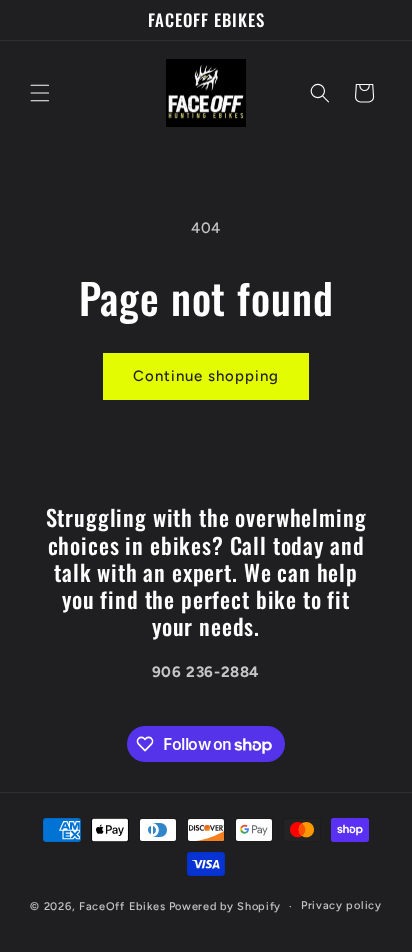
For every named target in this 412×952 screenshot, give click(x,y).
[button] (40, 93)
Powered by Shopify (225, 906)
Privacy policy (341, 905)
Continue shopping (206, 376)
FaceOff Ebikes (122, 906)
